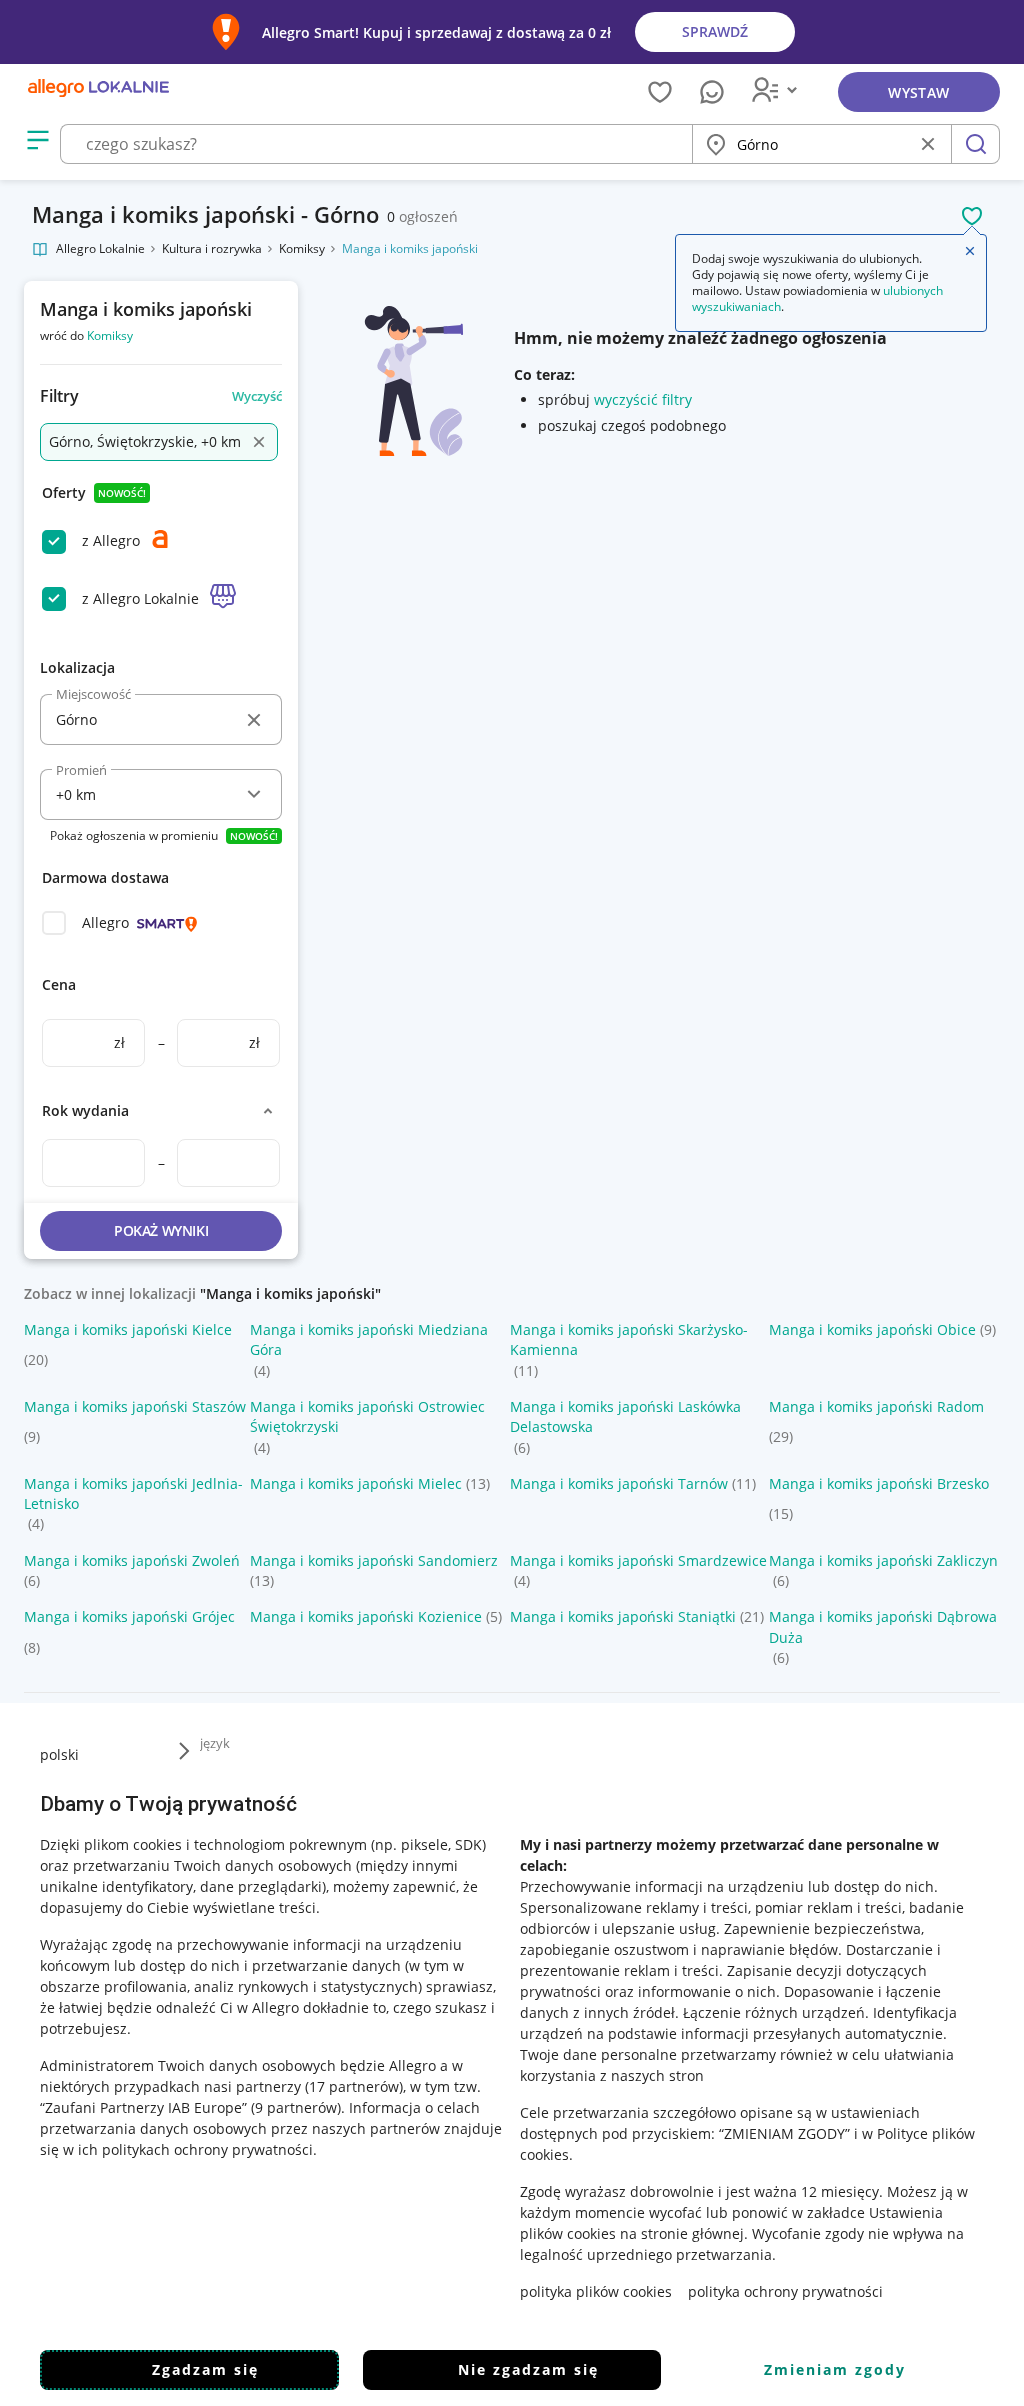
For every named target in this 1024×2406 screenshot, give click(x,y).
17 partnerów (354, 2086)
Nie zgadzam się (528, 2369)
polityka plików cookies (596, 2291)
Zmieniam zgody (835, 2369)
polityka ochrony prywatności (785, 2291)
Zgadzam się (205, 2369)
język (215, 1743)
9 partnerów (296, 2107)
